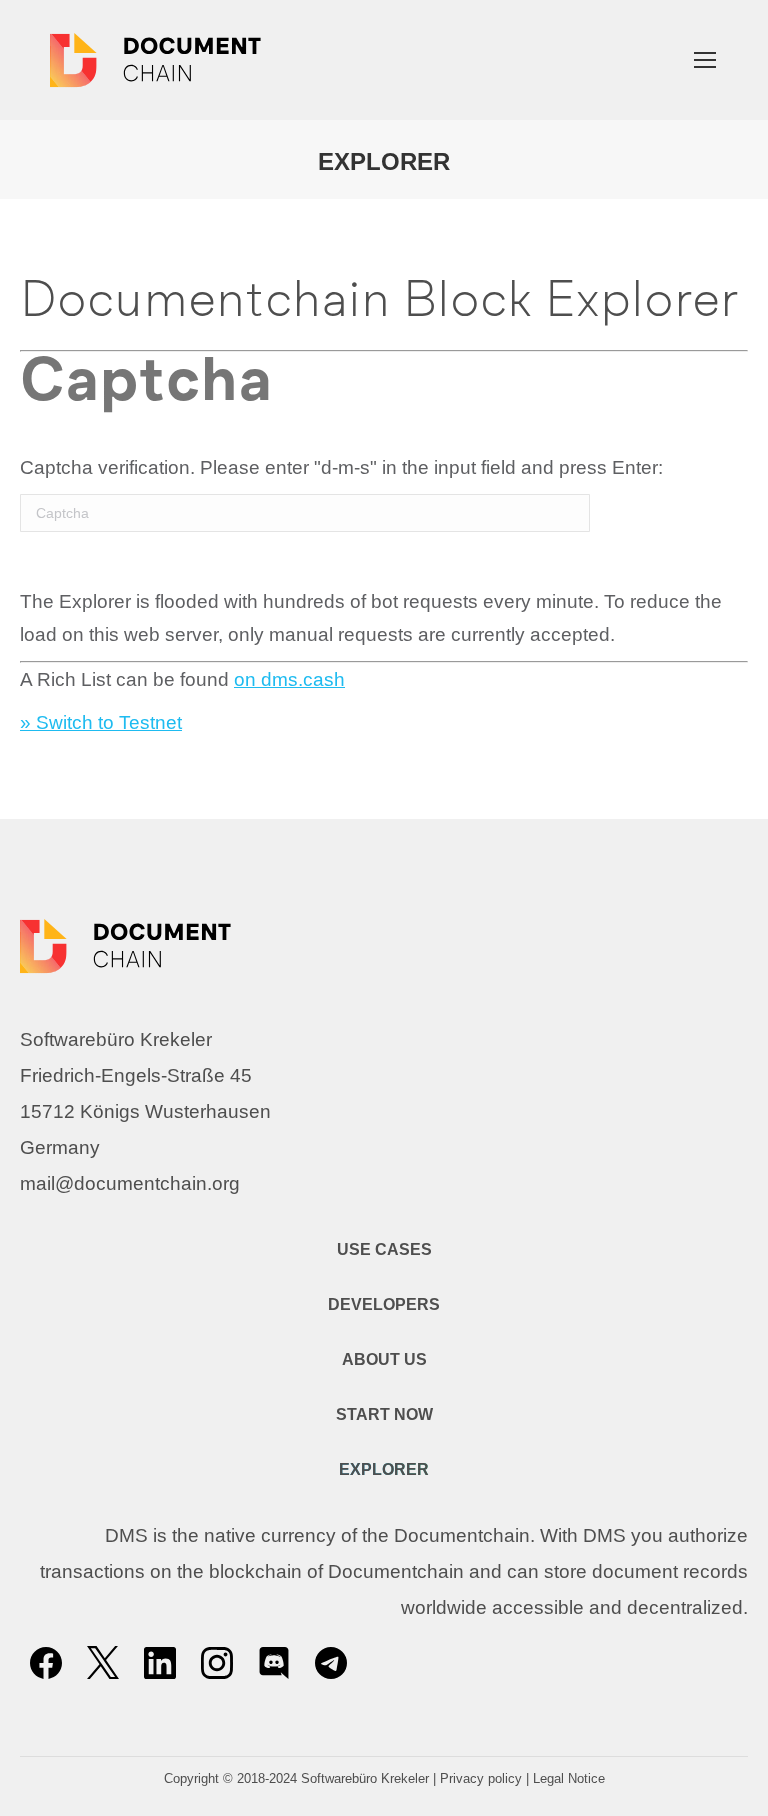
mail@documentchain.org (130, 1183)
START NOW (384, 1414)
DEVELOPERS (384, 1304)
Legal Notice (569, 1778)
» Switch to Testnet (101, 722)
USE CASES (384, 1249)
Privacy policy (481, 1778)
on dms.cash (289, 679)
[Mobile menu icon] (705, 60)
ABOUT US (384, 1359)
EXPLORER (384, 1469)
